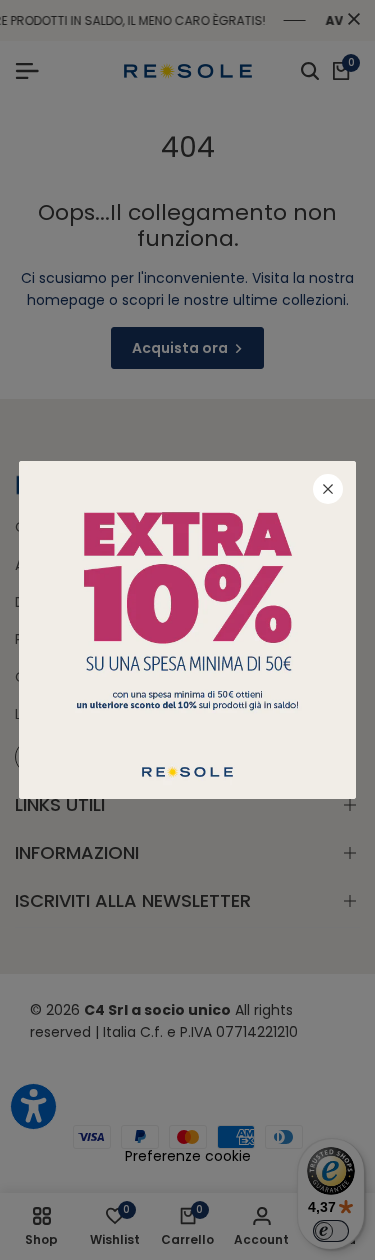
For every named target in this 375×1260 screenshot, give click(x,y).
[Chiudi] (328, 489)
